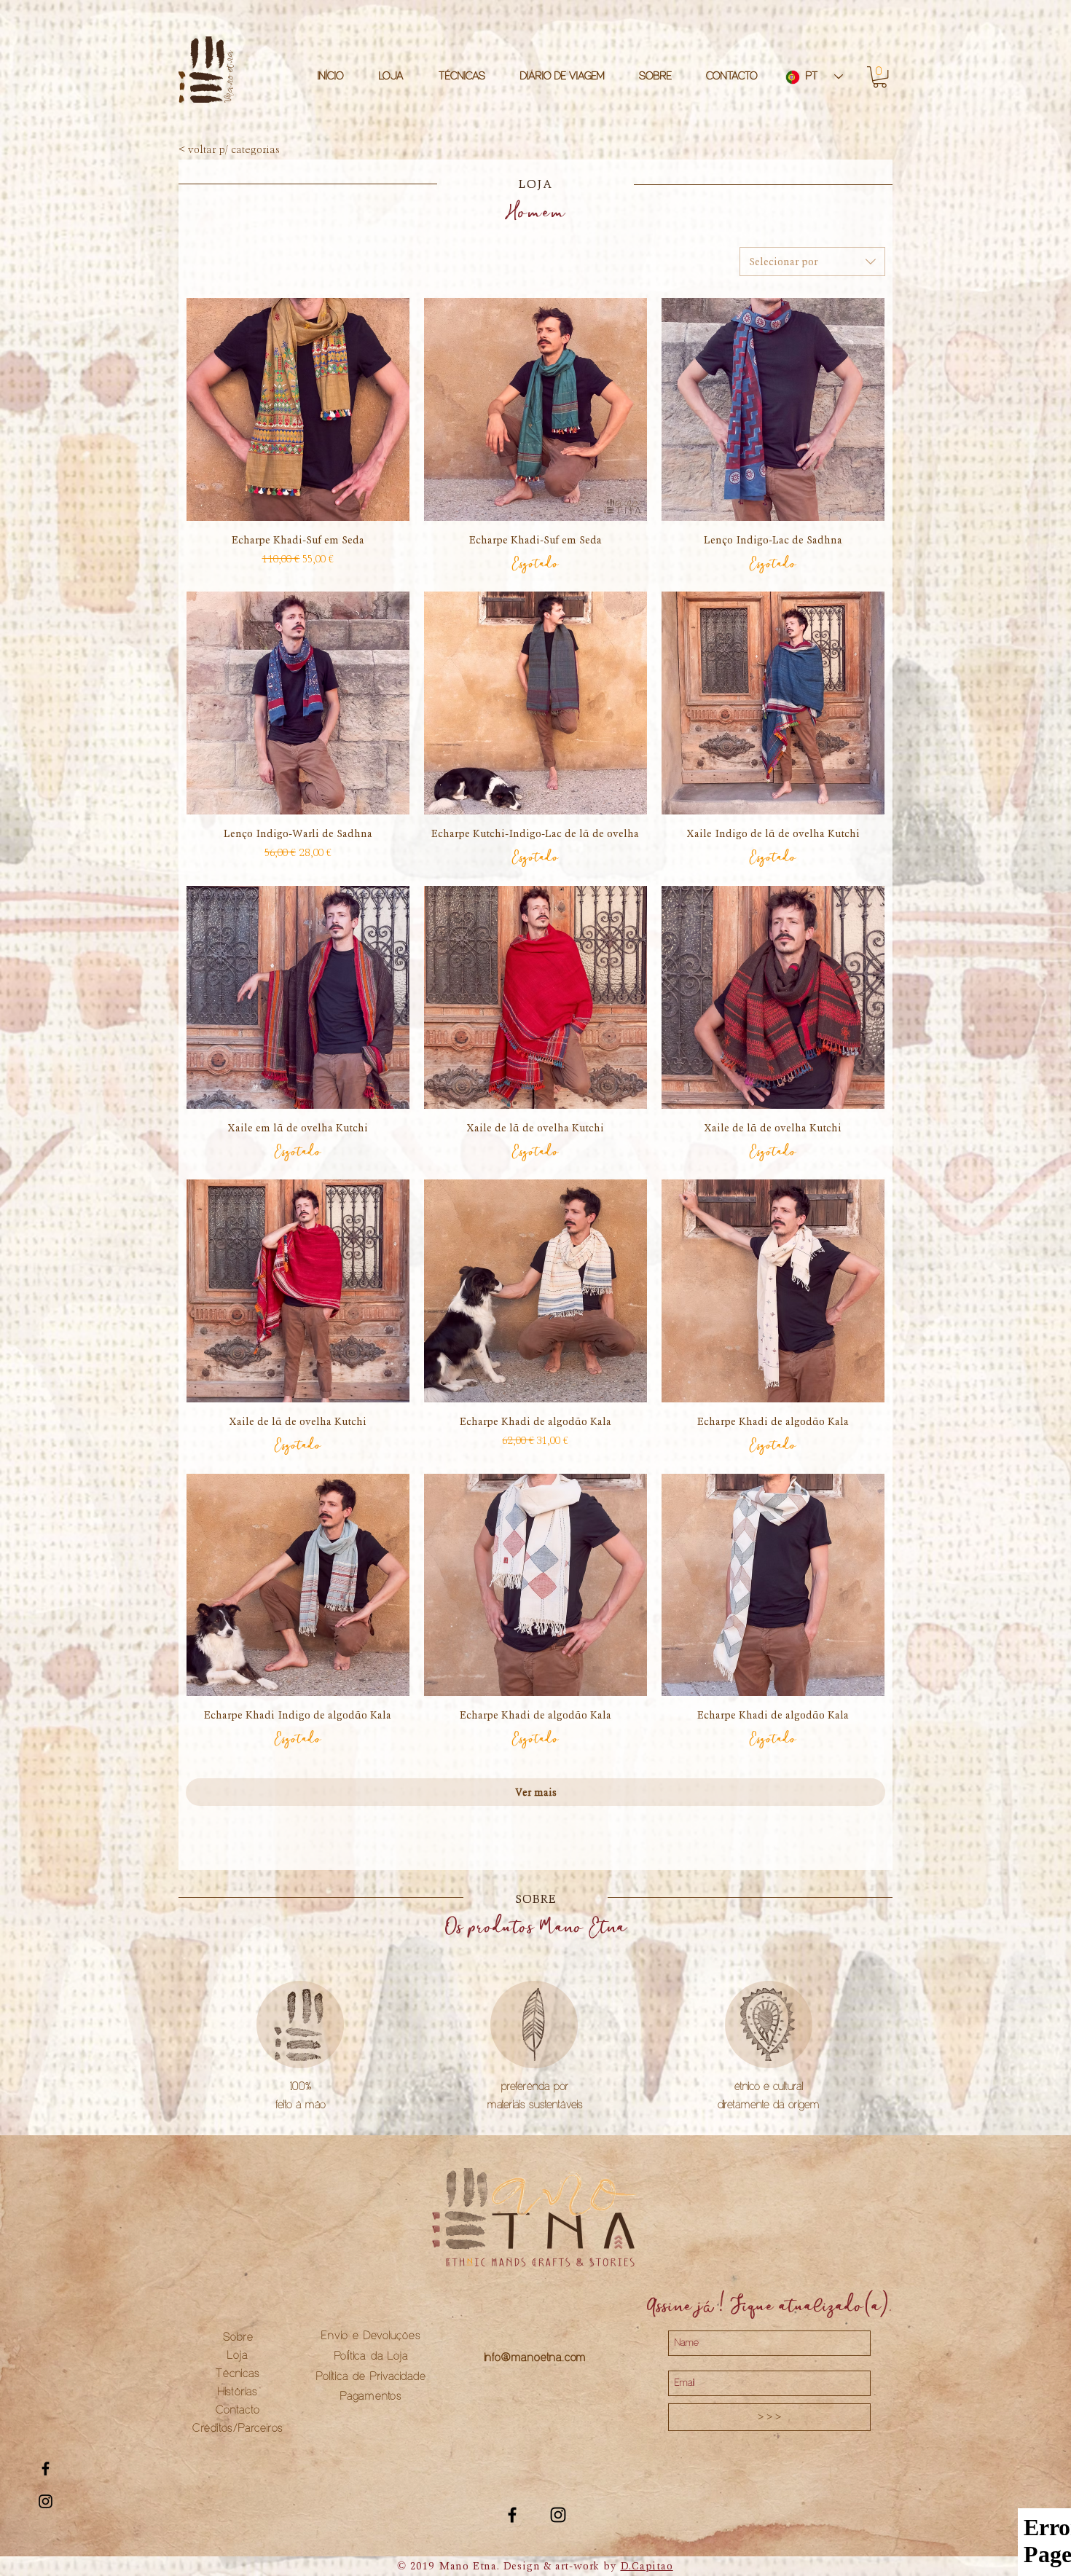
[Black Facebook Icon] (46, 2469)
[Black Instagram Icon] (46, 2501)
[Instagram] (558, 2515)
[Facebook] (512, 2515)
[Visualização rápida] (298, 409)
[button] (880, 77)
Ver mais (536, 1792)
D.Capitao (647, 2566)
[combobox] (812, 262)
